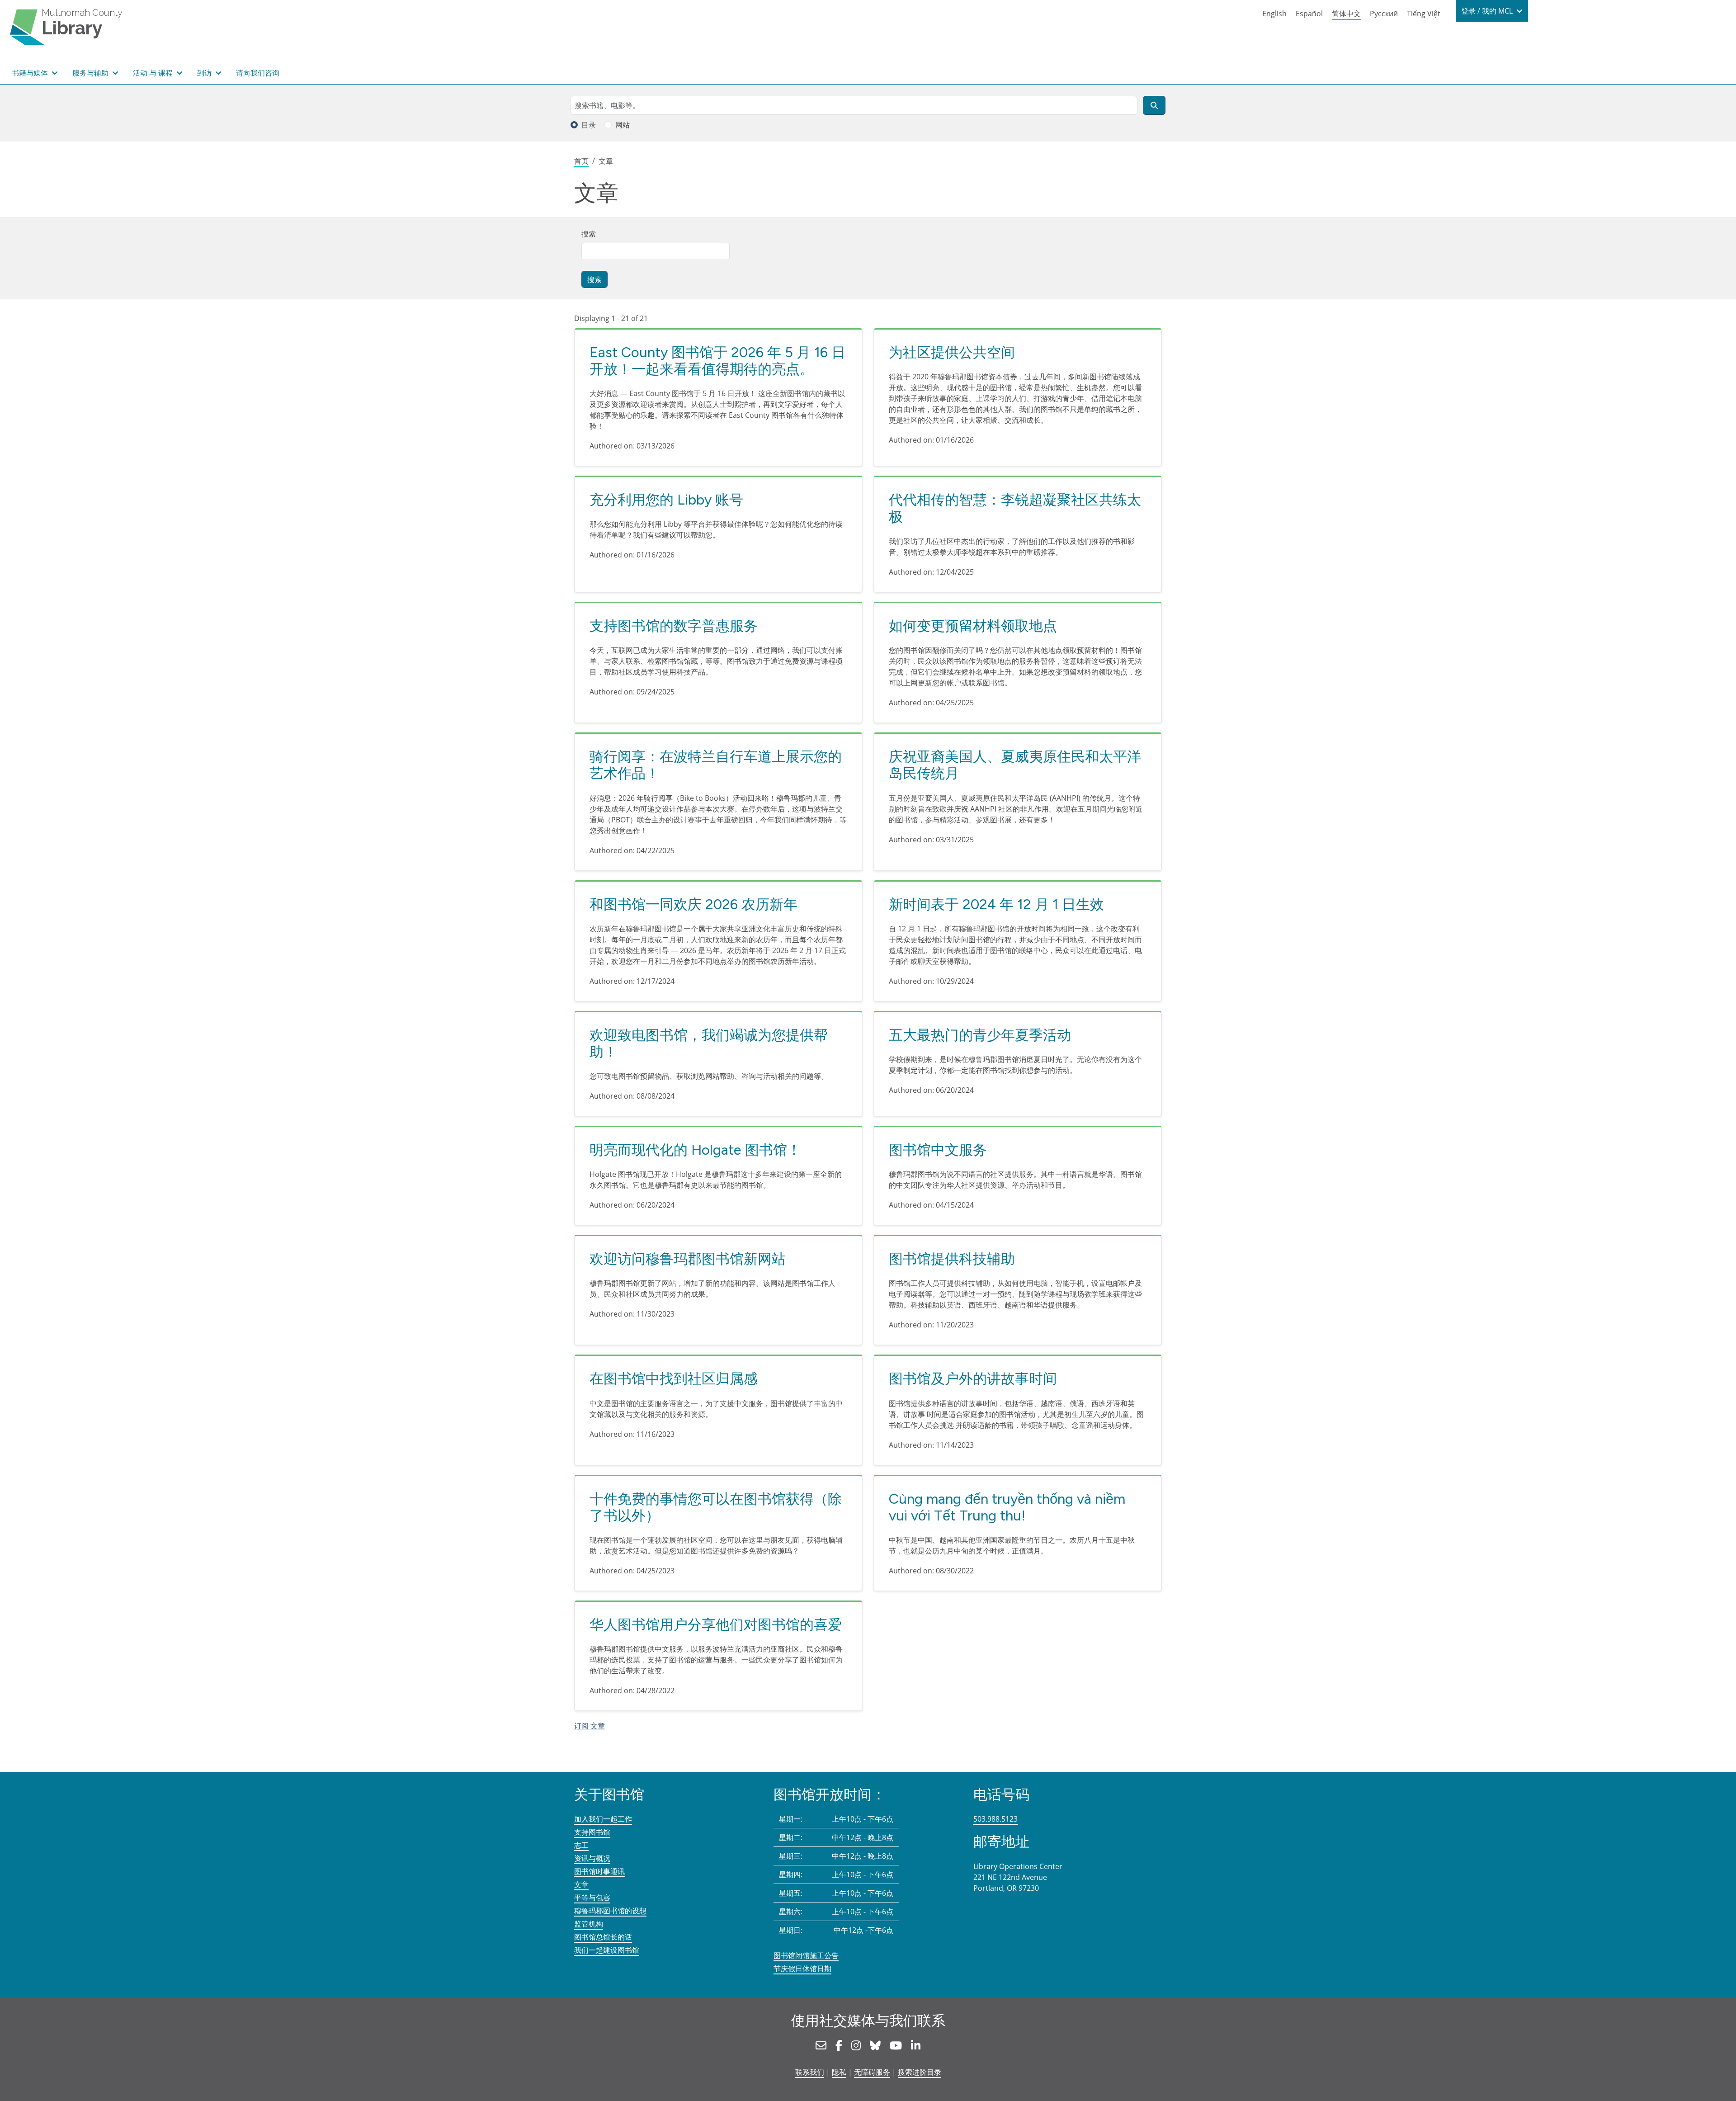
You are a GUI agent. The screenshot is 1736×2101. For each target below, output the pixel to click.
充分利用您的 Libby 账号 (666, 500)
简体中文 (1346, 14)
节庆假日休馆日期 (802, 1969)
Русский (1384, 14)
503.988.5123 (995, 1819)
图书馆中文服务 (938, 1150)
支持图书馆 (592, 1832)
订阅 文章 (590, 1726)
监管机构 (589, 1924)
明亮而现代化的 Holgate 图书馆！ (695, 1150)
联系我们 (810, 2072)
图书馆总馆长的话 (603, 1937)
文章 (581, 1884)
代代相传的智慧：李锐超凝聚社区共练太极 (1015, 508)
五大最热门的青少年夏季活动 (980, 1035)
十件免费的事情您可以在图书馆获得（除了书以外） (716, 1507)
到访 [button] (205, 73)
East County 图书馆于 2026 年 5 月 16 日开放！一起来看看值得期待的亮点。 (717, 361)
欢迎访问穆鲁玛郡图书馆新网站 (688, 1259)
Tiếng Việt (1424, 14)
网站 (623, 125)
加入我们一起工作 (603, 1819)
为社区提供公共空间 (952, 352)
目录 (589, 125)
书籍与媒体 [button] (31, 73)
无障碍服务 (872, 2072)
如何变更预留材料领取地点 (973, 626)
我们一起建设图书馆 (607, 1950)
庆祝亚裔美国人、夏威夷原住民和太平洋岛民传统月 (1015, 765)
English (1274, 14)
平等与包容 (592, 1898)
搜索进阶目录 (920, 2072)
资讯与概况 (592, 1858)
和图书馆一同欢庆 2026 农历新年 (693, 904)
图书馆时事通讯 (599, 1871)
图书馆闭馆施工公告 (806, 1955)
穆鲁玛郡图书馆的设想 (610, 1911)
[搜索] (1154, 105)
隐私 (839, 2072)
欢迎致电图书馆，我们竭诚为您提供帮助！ (709, 1043)
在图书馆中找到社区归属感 (674, 1379)
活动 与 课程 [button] (154, 73)
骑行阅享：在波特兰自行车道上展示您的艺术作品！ (716, 765)
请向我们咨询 (258, 73)
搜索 (589, 234)
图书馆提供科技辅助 (952, 1259)
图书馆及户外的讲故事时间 (973, 1379)
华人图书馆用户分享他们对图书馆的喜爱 (716, 1624)
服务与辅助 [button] (91, 73)
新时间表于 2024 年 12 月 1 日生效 (996, 904)
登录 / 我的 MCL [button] (1488, 11)
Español (1309, 14)
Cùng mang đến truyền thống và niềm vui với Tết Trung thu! (1007, 1507)
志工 (581, 1845)
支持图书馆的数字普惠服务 (674, 626)
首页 (581, 161)
